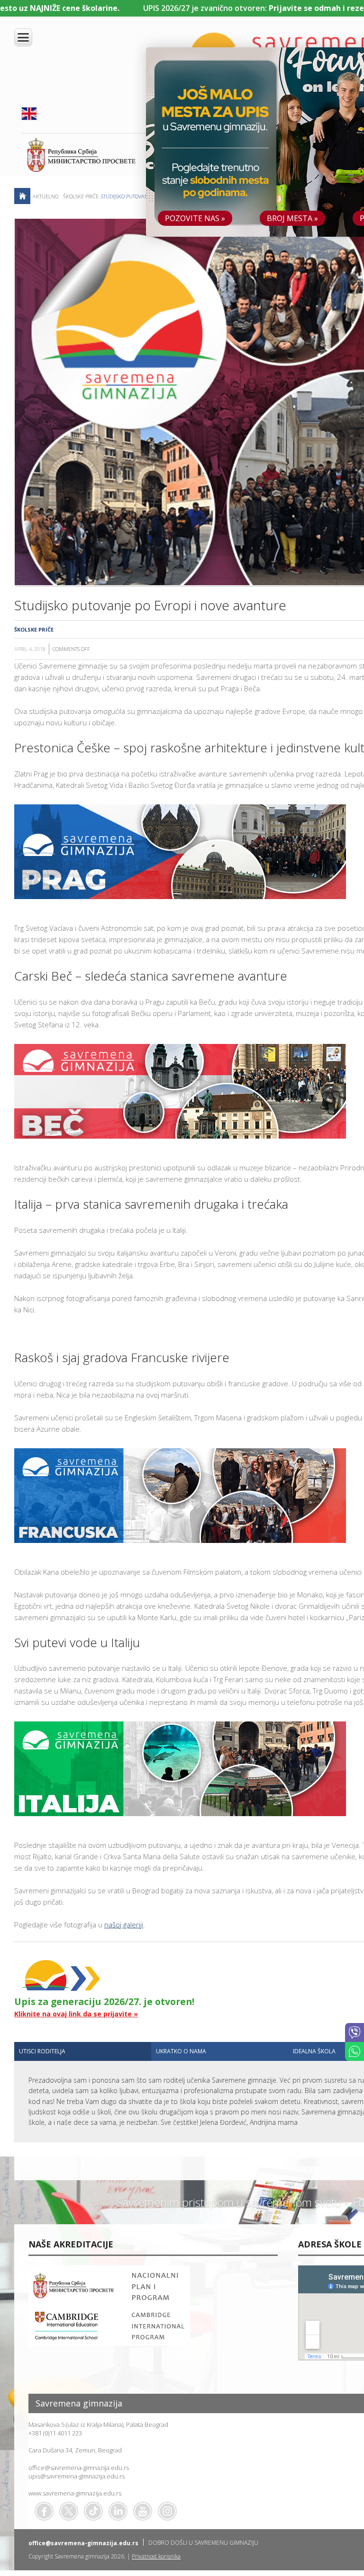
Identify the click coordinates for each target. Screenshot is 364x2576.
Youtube (143, 2511)
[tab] (83, 2051)
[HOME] (22, 196)
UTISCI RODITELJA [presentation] (42, 2051)
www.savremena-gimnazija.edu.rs (75, 2493)
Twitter (69, 2511)
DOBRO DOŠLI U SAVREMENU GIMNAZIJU (203, 2543)
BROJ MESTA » (292, 218)
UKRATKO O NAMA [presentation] (181, 2051)
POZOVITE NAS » (195, 218)
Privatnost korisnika (156, 2556)
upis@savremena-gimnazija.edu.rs (77, 2476)
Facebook (44, 2511)
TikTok (93, 2511)
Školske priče (81, 196)
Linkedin (118, 2511)
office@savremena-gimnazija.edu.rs (79, 2468)
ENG (29, 114)
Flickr (167, 2511)
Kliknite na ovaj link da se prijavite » (76, 2014)
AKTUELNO (45, 196)
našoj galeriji (124, 1925)
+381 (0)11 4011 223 (55, 2433)
